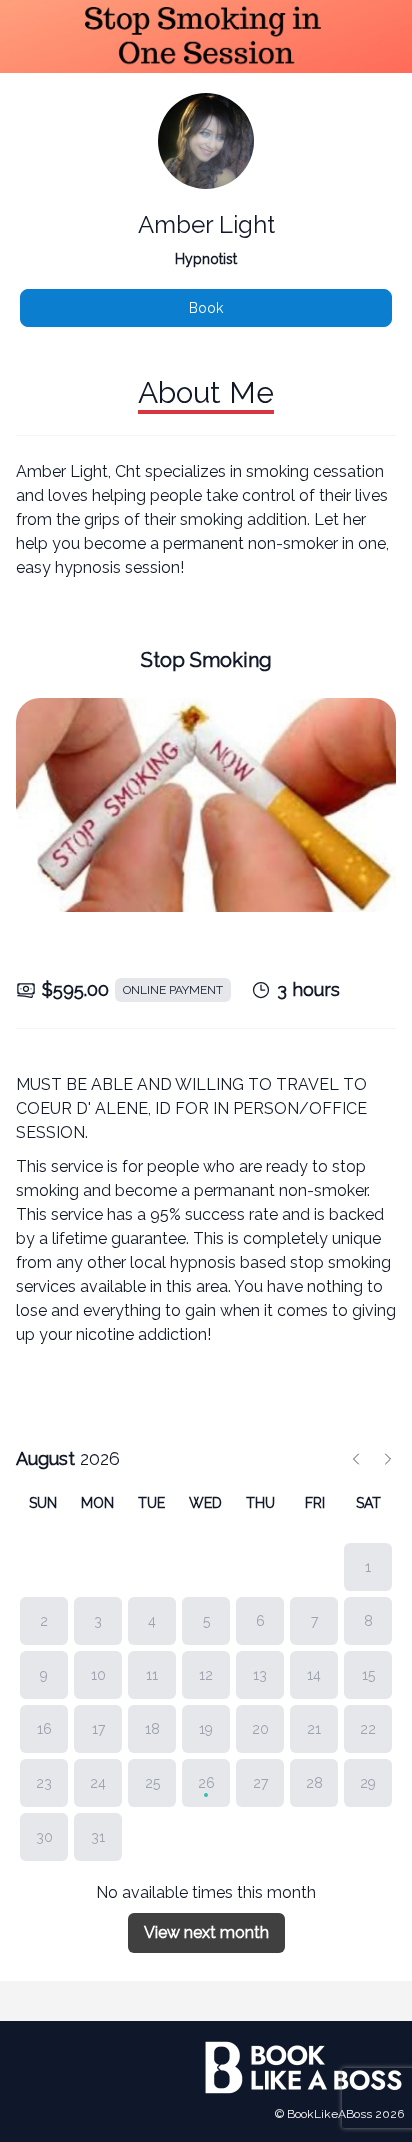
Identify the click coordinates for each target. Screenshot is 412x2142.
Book (206, 308)
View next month (206, 1932)
